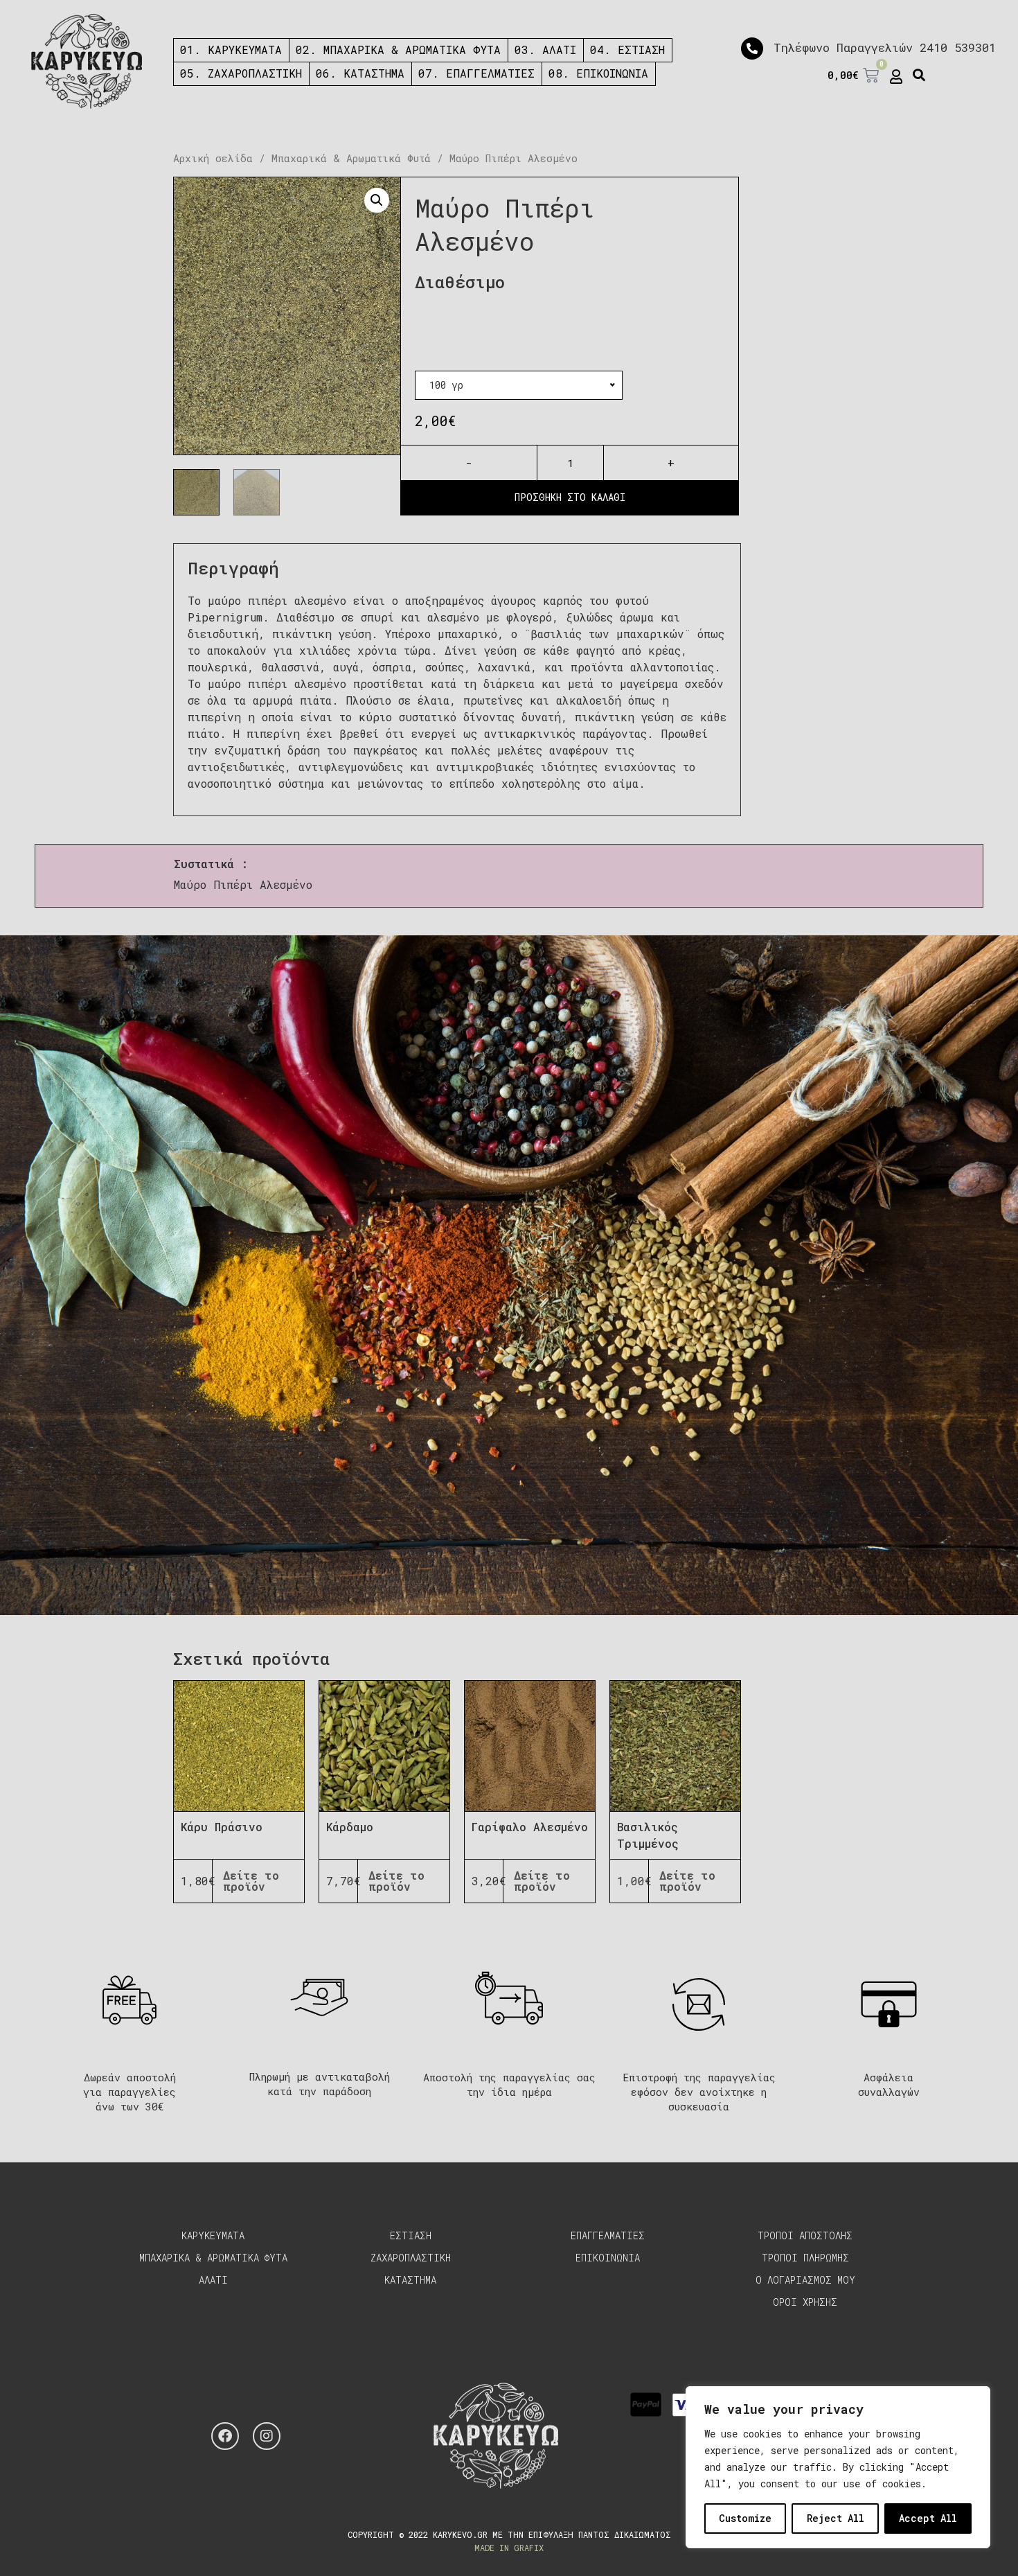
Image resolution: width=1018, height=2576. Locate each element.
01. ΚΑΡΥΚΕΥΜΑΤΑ (231, 50)
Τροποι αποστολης (805, 2235)
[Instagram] (267, 2436)
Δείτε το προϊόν (251, 1881)
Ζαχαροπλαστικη (411, 2258)
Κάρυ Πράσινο (222, 1827)
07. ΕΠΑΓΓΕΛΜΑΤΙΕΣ (476, 73)
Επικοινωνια (608, 2258)
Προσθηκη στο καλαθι (570, 497)
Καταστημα (410, 2280)
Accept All (928, 2518)
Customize (745, 2518)
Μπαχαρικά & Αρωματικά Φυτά (351, 158)
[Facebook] (225, 2436)
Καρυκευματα (213, 2235)
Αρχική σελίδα (213, 158)
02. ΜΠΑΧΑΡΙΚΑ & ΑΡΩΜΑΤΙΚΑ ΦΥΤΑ (398, 50)
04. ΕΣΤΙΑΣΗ (627, 50)
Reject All (836, 2518)
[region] (838, 2467)
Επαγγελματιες (608, 2235)
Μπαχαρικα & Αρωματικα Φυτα (213, 2258)
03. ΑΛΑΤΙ (545, 50)
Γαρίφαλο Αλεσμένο (530, 1827)
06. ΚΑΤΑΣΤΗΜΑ (360, 73)
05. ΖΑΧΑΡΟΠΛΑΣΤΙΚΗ (241, 73)
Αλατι (213, 2280)
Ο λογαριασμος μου (805, 2280)
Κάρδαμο (350, 1827)
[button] (919, 76)
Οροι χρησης (805, 2302)
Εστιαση (411, 2235)
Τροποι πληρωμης (805, 2258)
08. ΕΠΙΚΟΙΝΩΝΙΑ (598, 73)
